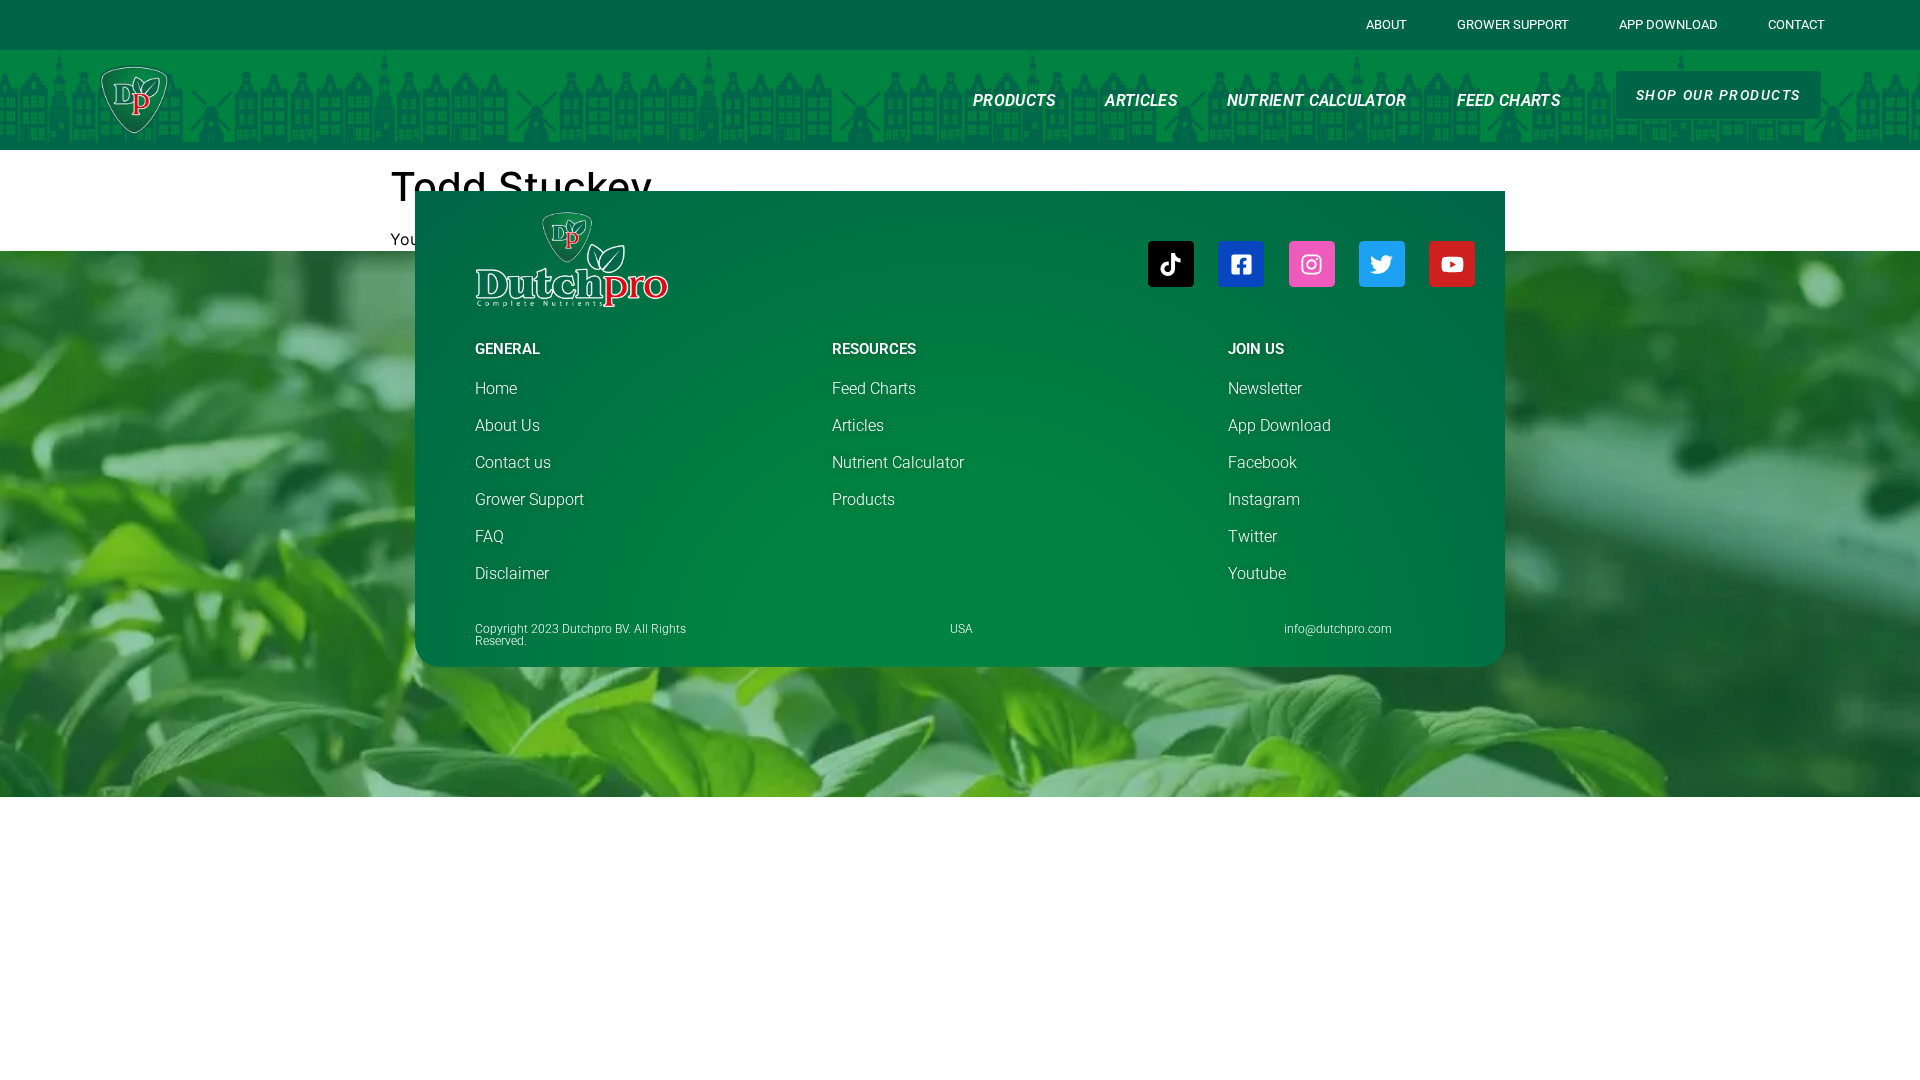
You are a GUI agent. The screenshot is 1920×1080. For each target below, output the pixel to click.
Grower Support (1513, 24)
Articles (1140, 100)
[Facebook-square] (1241, 264)
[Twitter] (1382, 264)
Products (1014, 100)
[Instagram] (1312, 264)
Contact (1796, 24)
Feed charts (1508, 100)
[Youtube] (1452, 264)
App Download (1668, 24)
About (1386, 24)
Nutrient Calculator (1317, 100)
